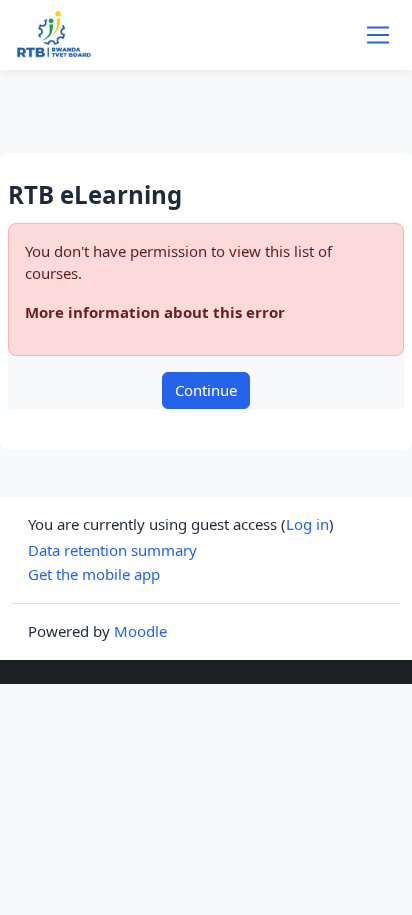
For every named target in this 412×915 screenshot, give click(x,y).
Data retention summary (112, 550)
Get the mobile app (94, 574)
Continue (206, 390)
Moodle (140, 631)
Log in (307, 524)
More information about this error (155, 312)
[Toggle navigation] (378, 35)
